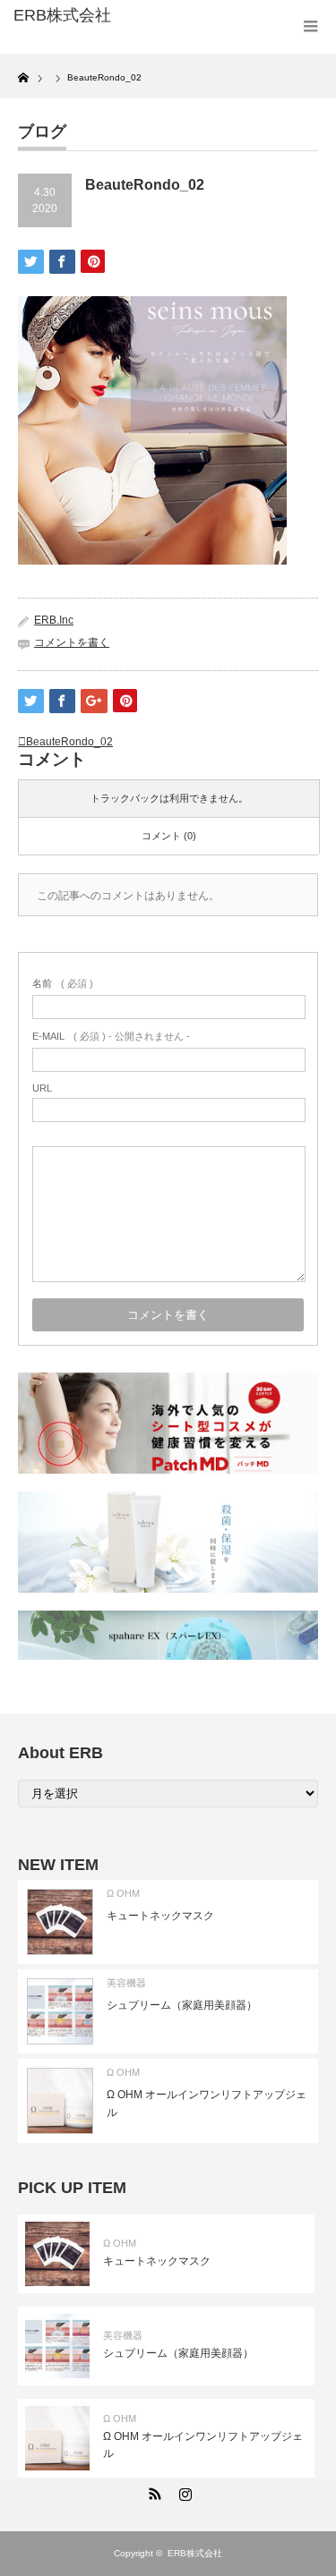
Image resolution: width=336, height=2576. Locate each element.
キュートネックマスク (160, 1916)
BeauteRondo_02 (69, 742)
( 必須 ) (63, 983)
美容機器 (126, 1983)
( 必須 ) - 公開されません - (111, 1036)
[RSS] (153, 2491)
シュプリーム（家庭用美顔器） (182, 2005)
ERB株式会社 (195, 2553)
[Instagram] (184, 2491)
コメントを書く (72, 642)
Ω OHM (123, 1893)
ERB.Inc (54, 620)
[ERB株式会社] (81, 16)
